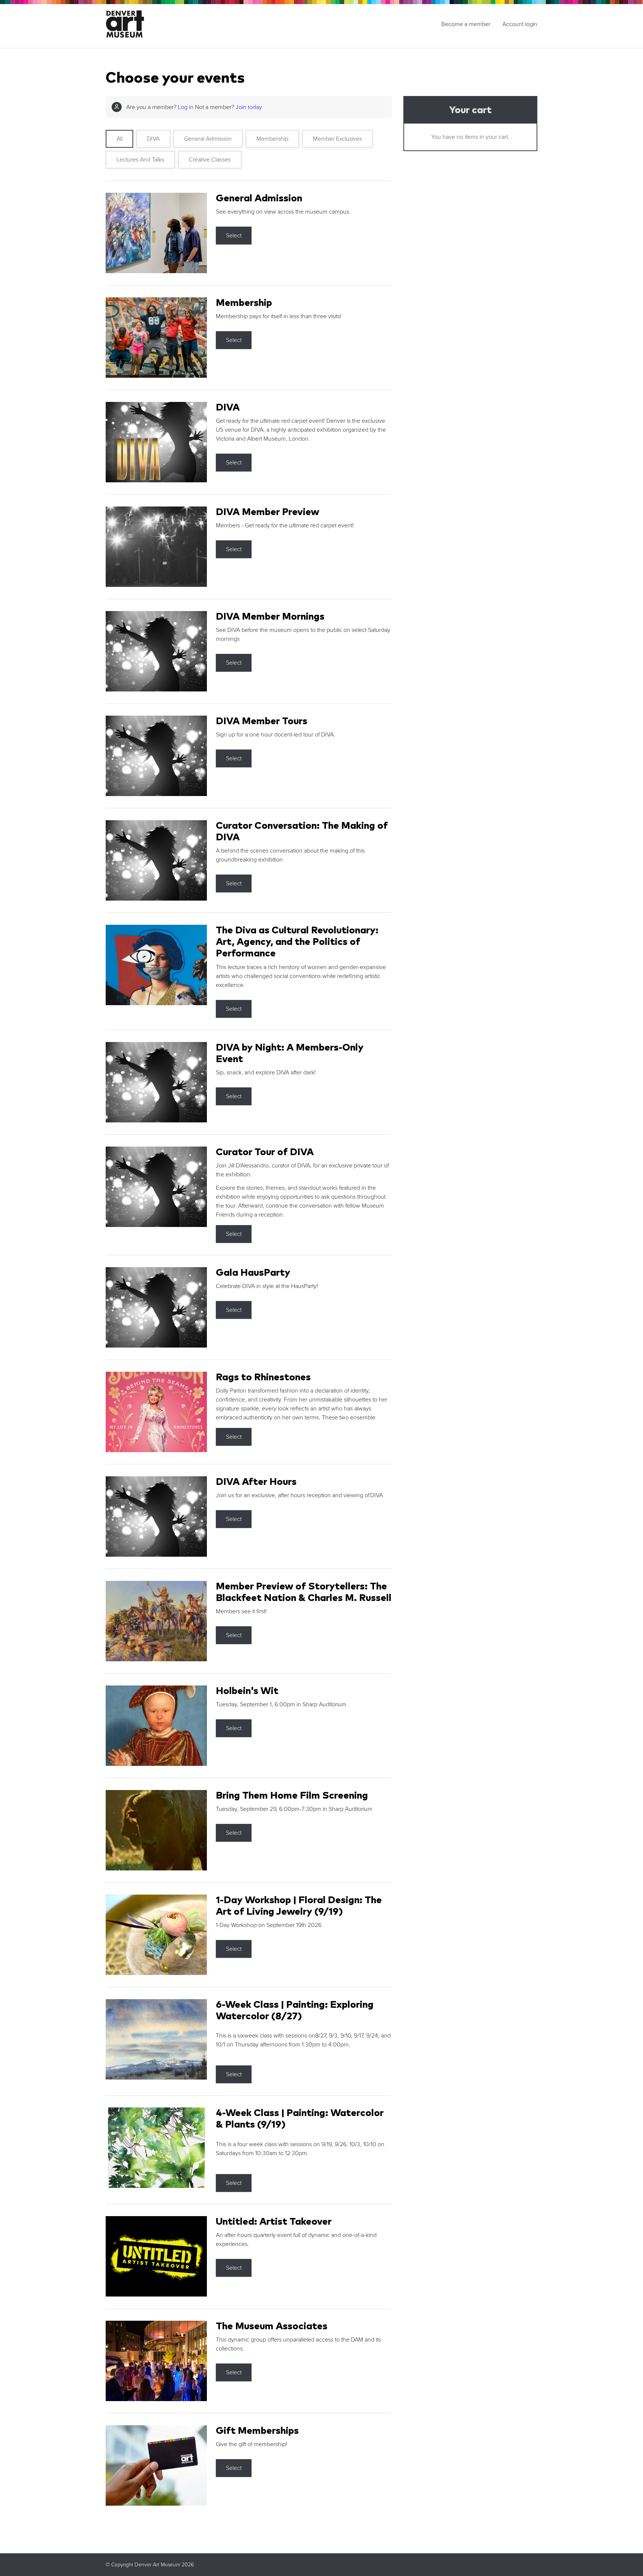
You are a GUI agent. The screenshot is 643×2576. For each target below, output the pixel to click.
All (119, 139)
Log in (186, 107)
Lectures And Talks (140, 160)
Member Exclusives (338, 139)
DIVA (153, 139)
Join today (249, 107)
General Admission (208, 139)
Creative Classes (210, 160)
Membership (272, 139)
